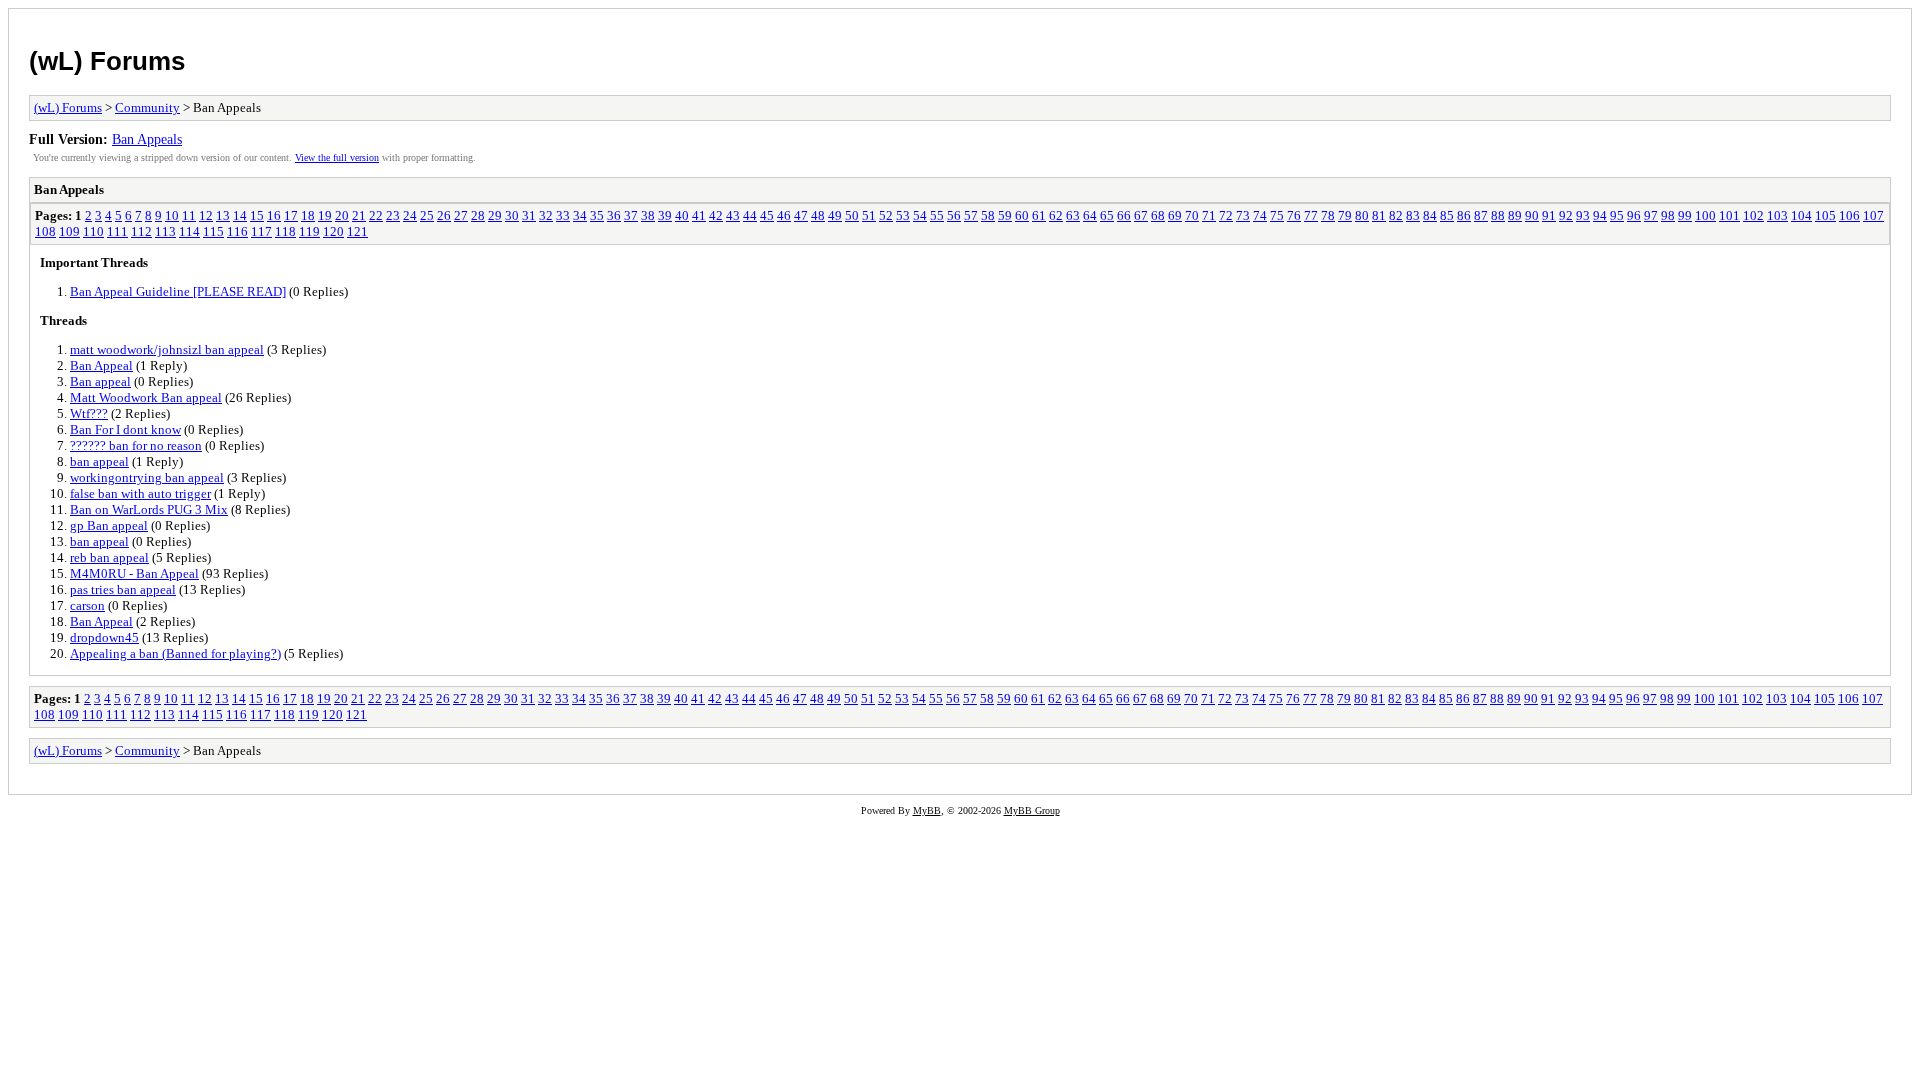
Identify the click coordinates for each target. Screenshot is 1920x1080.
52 (886, 215)
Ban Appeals (147, 139)
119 (309, 231)
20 (342, 215)
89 (1515, 215)
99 (1685, 215)
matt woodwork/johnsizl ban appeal (167, 349)
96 (1634, 215)
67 (1141, 215)
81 (1379, 215)
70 (1192, 215)
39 (665, 215)
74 (1260, 215)
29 (495, 215)
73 (1243, 215)
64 (1090, 215)
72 (1226, 215)
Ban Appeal (101, 365)
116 (237, 231)
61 (1039, 215)
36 (614, 215)
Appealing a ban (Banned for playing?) (175, 653)
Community (147, 107)
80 (1362, 215)
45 (767, 215)
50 (852, 215)
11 (189, 215)
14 (240, 215)
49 (835, 215)
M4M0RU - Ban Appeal (134, 573)
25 (427, 215)
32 (546, 215)
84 (1430, 215)
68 (1158, 215)
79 (1345, 215)
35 (597, 215)
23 (393, 215)
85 (1447, 215)
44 (750, 215)
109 (69, 231)
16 (274, 215)
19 (325, 215)
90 (1532, 215)
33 (563, 215)
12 (206, 215)
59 (1005, 215)
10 (172, 215)
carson (87, 605)
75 (1277, 215)
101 (1729, 215)
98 (1668, 215)
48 (818, 215)
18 (308, 215)
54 (920, 215)
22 (376, 215)
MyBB (927, 810)
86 (1464, 215)
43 (733, 215)
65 (1107, 215)
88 (1498, 215)
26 (444, 215)
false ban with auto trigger (140, 493)
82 (1396, 215)
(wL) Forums (107, 61)
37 (631, 215)
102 (1753, 215)
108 (45, 231)
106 (1849, 215)
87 (1481, 215)
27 (461, 215)
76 (1294, 215)
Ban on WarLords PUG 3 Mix (149, 509)
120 (333, 231)
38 (648, 215)
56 (954, 215)
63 (1073, 215)
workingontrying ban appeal (147, 477)
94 (1600, 215)
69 (1175, 215)
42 (716, 215)
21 (359, 215)
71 (1209, 215)
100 (1705, 215)
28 (478, 215)
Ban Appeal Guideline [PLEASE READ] (178, 291)
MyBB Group (1032, 810)
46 (784, 215)
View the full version (337, 157)
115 (213, 231)
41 (699, 215)
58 (988, 215)
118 (285, 231)
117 (261, 231)
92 (1566, 215)
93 (1583, 215)
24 (410, 215)
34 (580, 215)
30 (512, 215)
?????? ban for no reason (136, 445)
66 (1124, 215)
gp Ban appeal (109, 525)
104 (1801, 215)
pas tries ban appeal (123, 589)
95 (1617, 215)
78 (1328, 215)
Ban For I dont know (125, 429)
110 (93, 231)
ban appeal (99, 461)
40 (682, 215)
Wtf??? (89, 413)
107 (1873, 215)
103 (1777, 215)
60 (1022, 215)
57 (971, 215)
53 (903, 215)
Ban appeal (100, 381)
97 (1651, 215)
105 (1825, 215)
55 (937, 215)
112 (141, 231)
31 (529, 215)
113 (165, 231)
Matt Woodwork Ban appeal (146, 397)
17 (291, 215)
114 (189, 231)
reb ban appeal (109, 557)
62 (1056, 215)
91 (1549, 215)
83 (1413, 215)
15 (257, 215)
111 (117, 231)
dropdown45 (104, 637)
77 (1311, 215)
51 (869, 215)
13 (223, 215)
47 (801, 215)
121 (357, 231)
